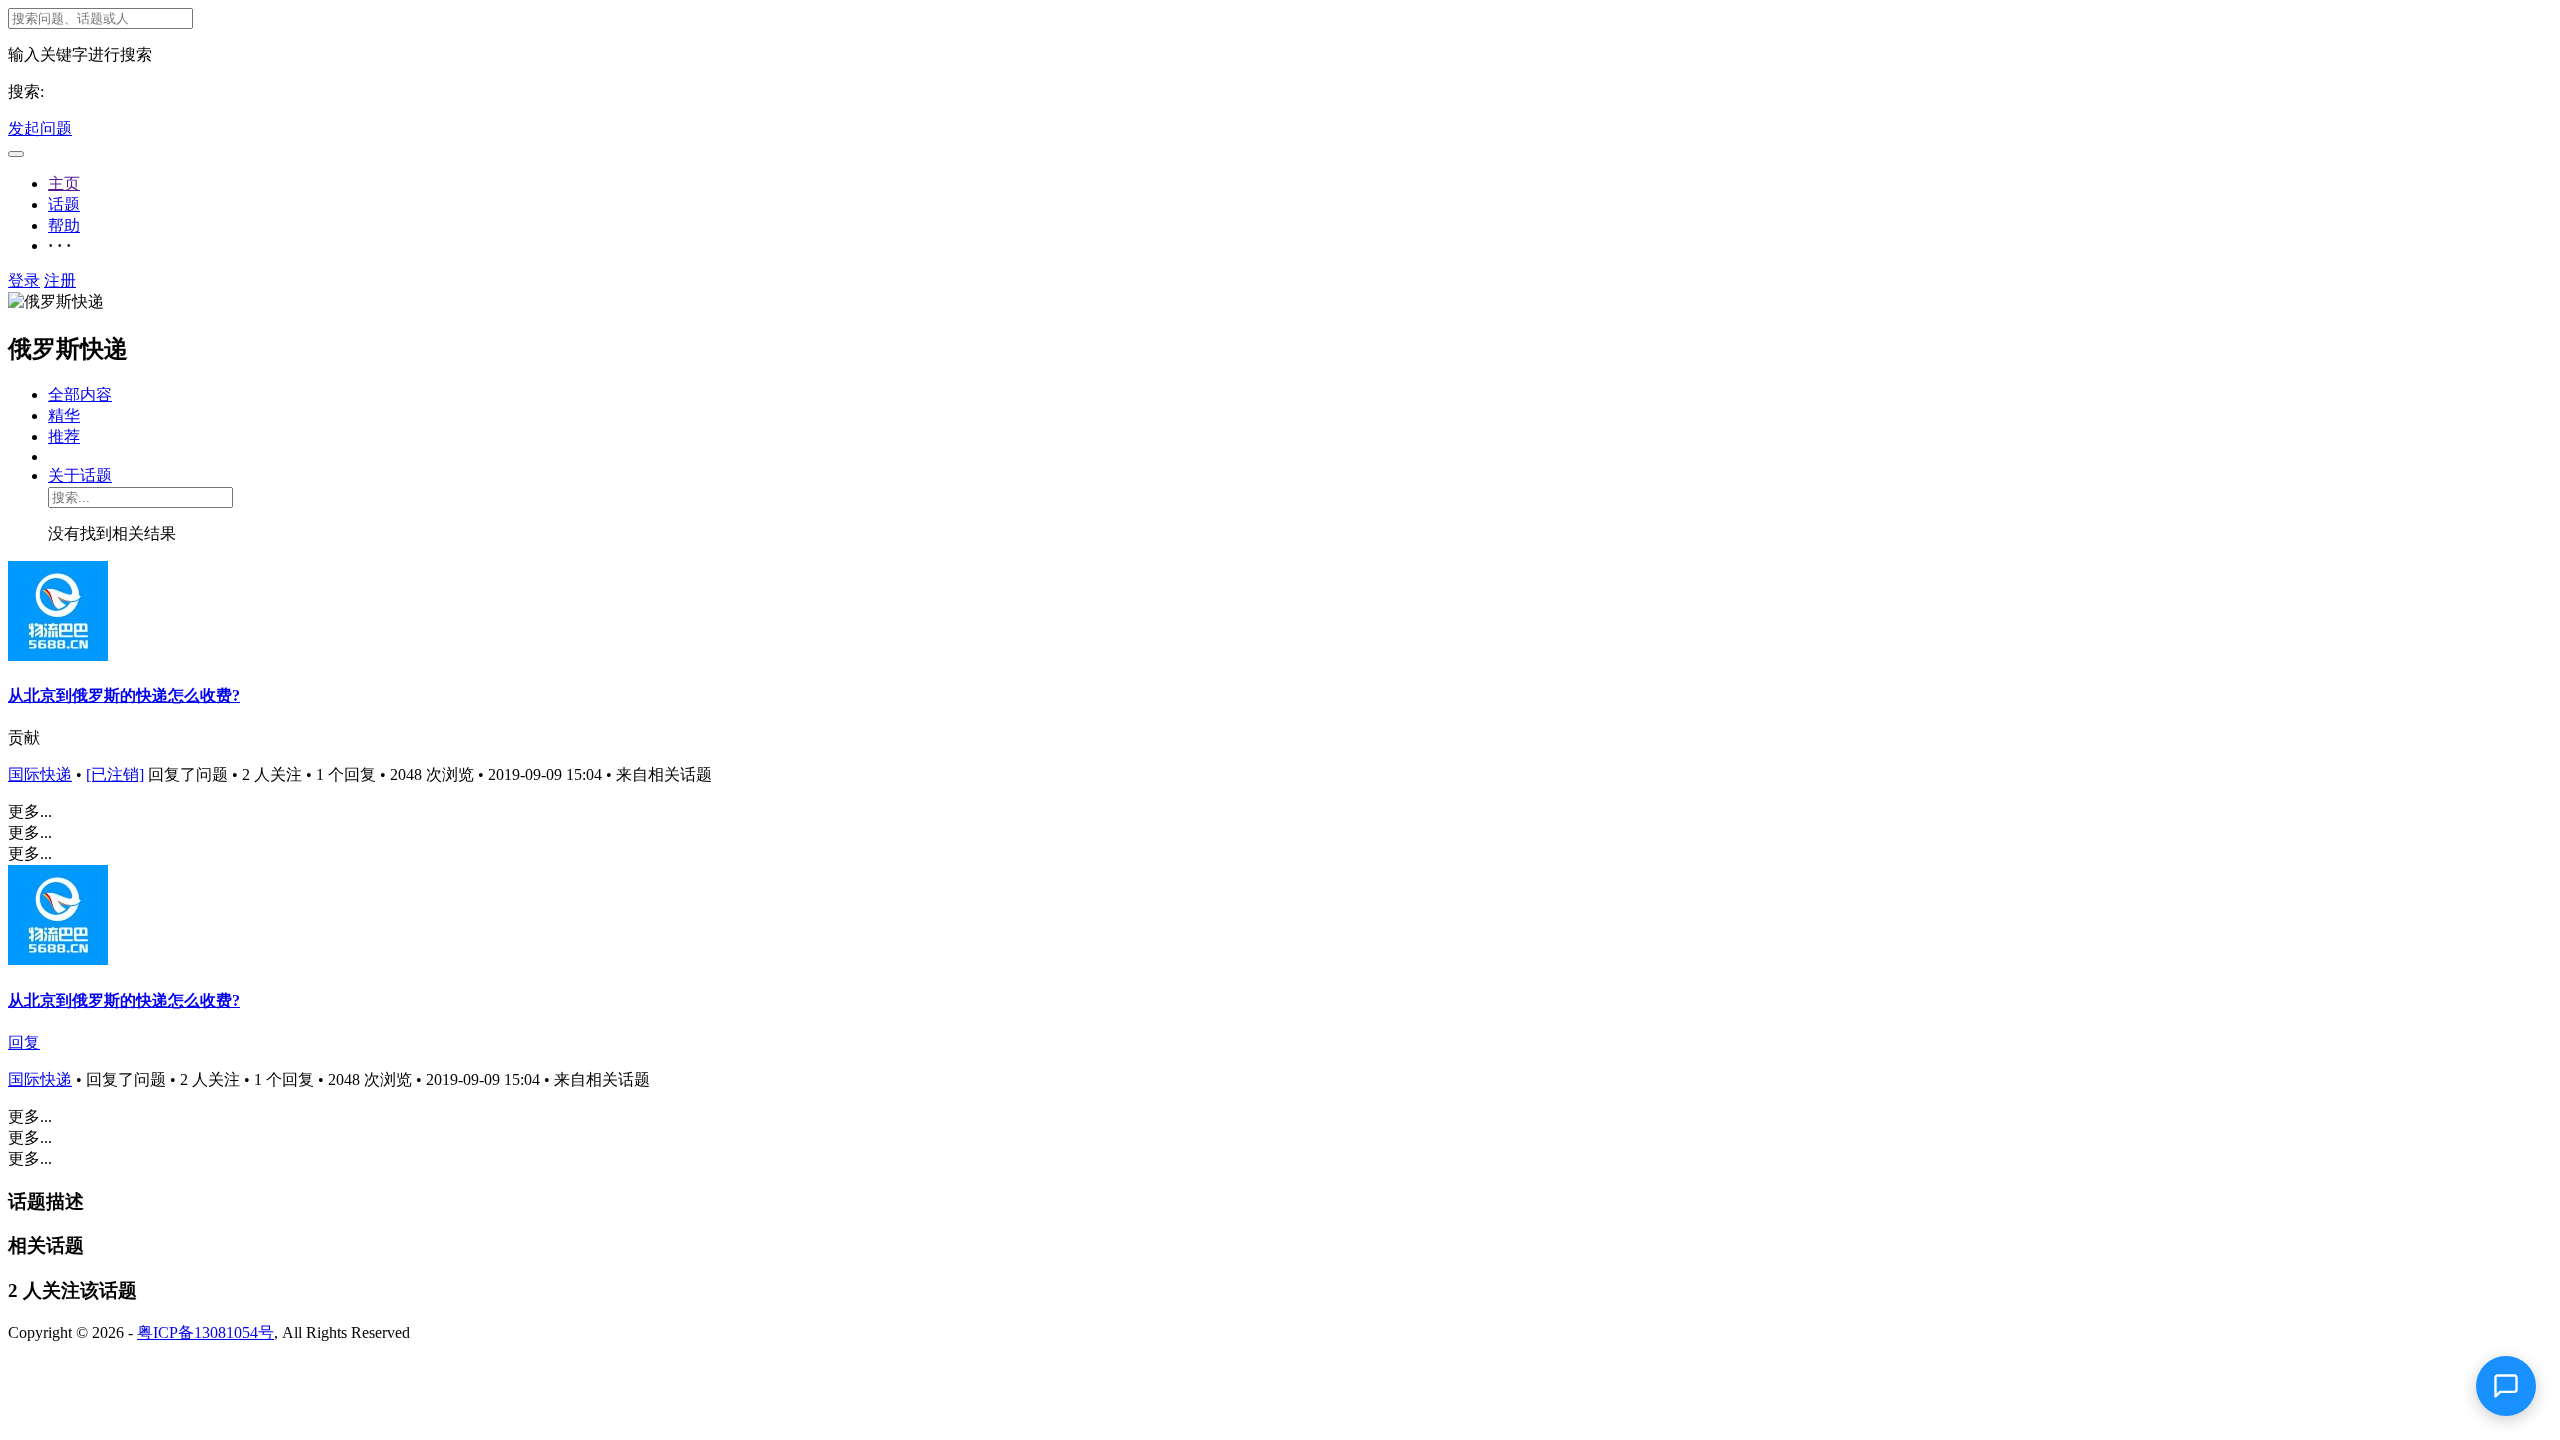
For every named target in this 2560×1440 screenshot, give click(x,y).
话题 (64, 204)
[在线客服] (2506, 1386)
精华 (64, 415)
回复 (24, 1042)
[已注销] (115, 774)
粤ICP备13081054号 (205, 1332)
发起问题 (40, 128)
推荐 (64, 436)
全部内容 (80, 394)
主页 (64, 183)
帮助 (64, 225)
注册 (60, 280)
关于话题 (80, 475)
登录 (24, 280)
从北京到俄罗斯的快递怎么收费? (124, 695)
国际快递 (40, 774)
